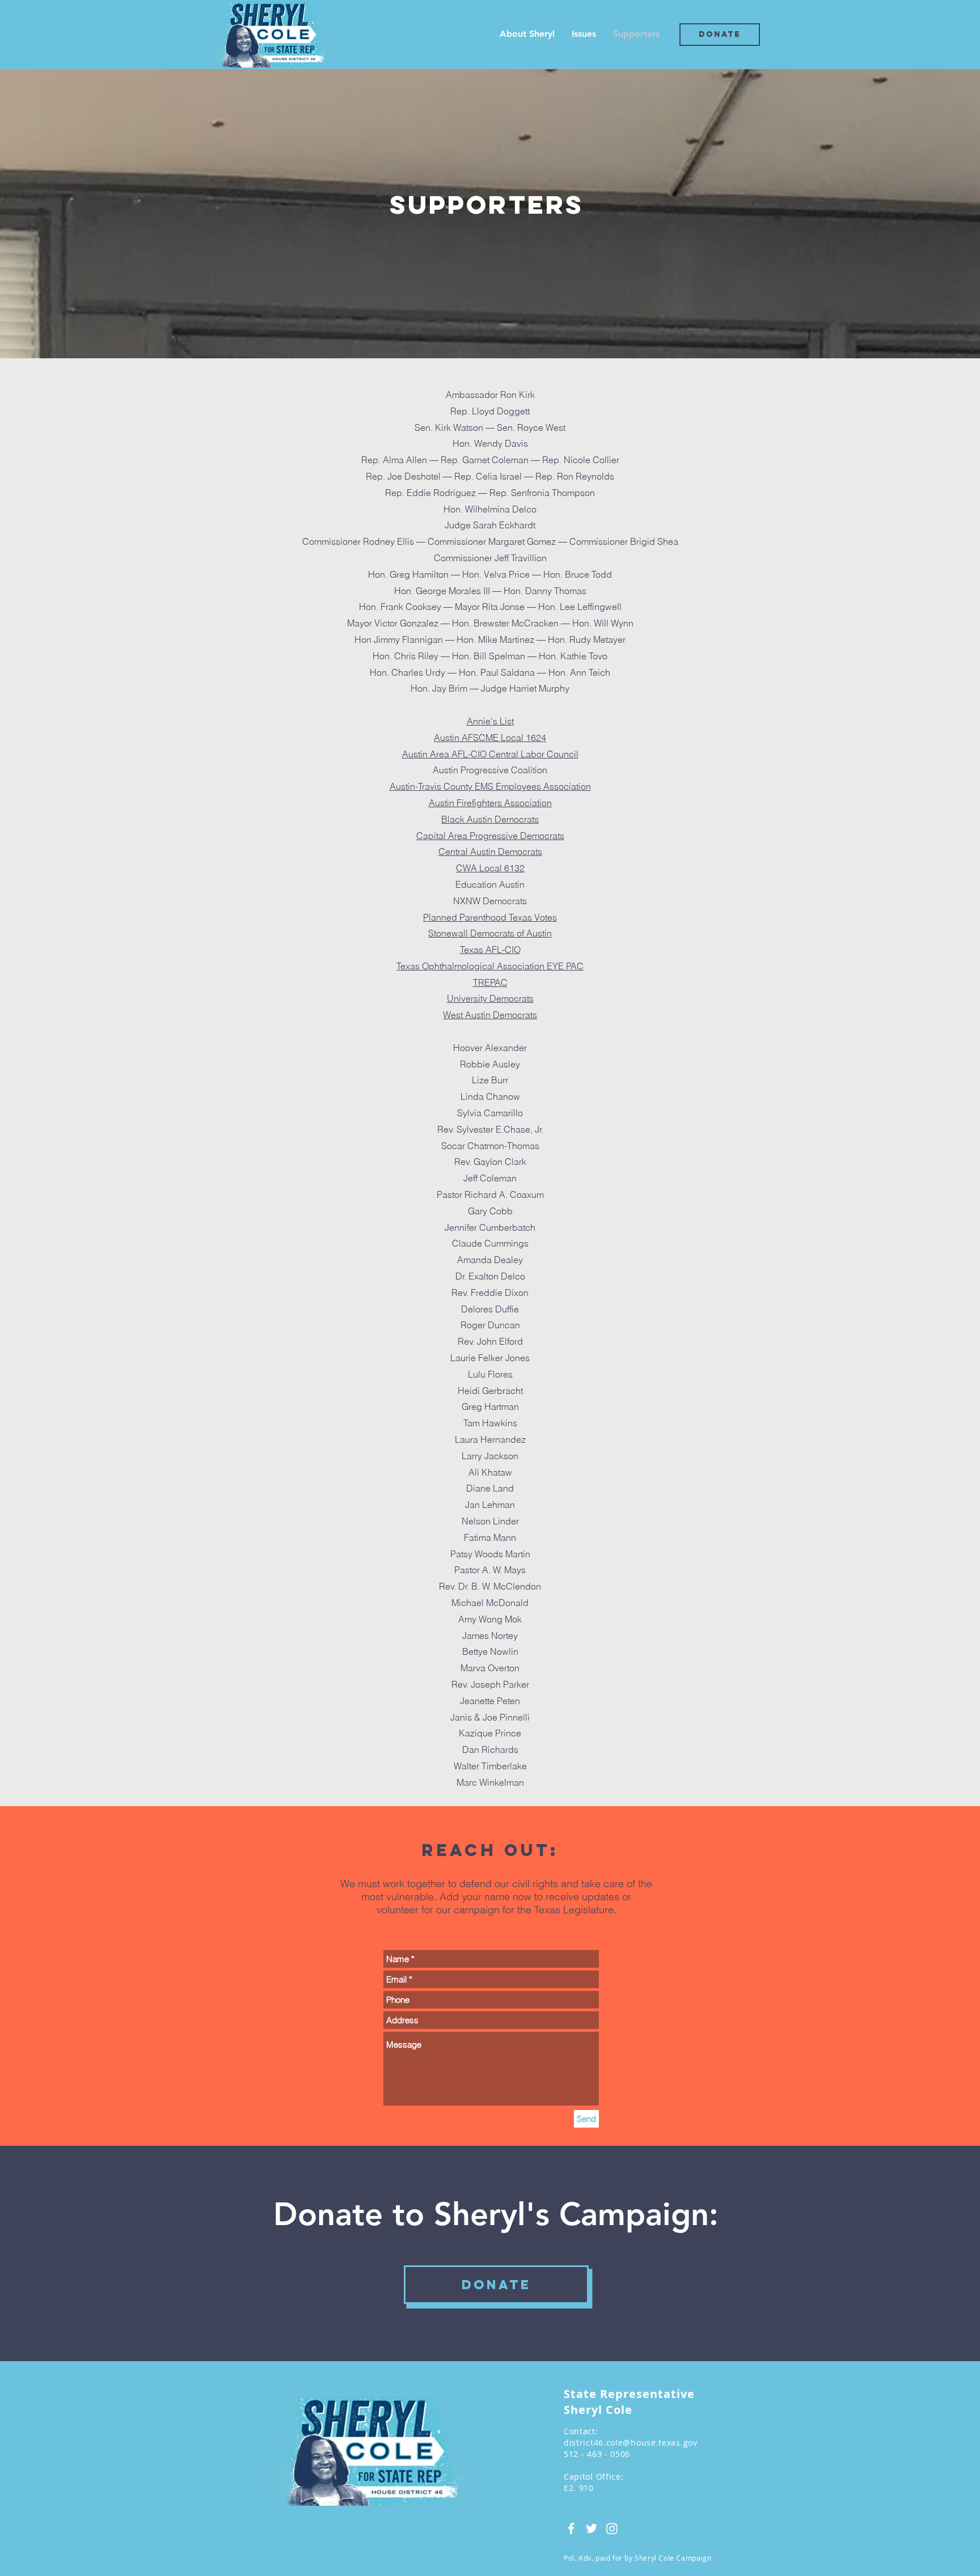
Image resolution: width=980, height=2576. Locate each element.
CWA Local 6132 (490, 868)
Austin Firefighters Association (490, 803)
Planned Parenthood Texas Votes (490, 917)
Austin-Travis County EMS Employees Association (490, 786)
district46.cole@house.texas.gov (631, 2442)
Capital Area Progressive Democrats (490, 836)
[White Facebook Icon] (571, 2528)
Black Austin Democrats (490, 819)
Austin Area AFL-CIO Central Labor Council (490, 754)
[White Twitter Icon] (592, 2528)
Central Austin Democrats (490, 851)
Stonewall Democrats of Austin (490, 933)
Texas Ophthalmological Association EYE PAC (490, 966)
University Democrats (490, 998)
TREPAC (490, 982)
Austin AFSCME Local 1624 (490, 738)
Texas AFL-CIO (490, 950)
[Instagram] (612, 2528)
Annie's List (490, 721)
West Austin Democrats (490, 1015)
